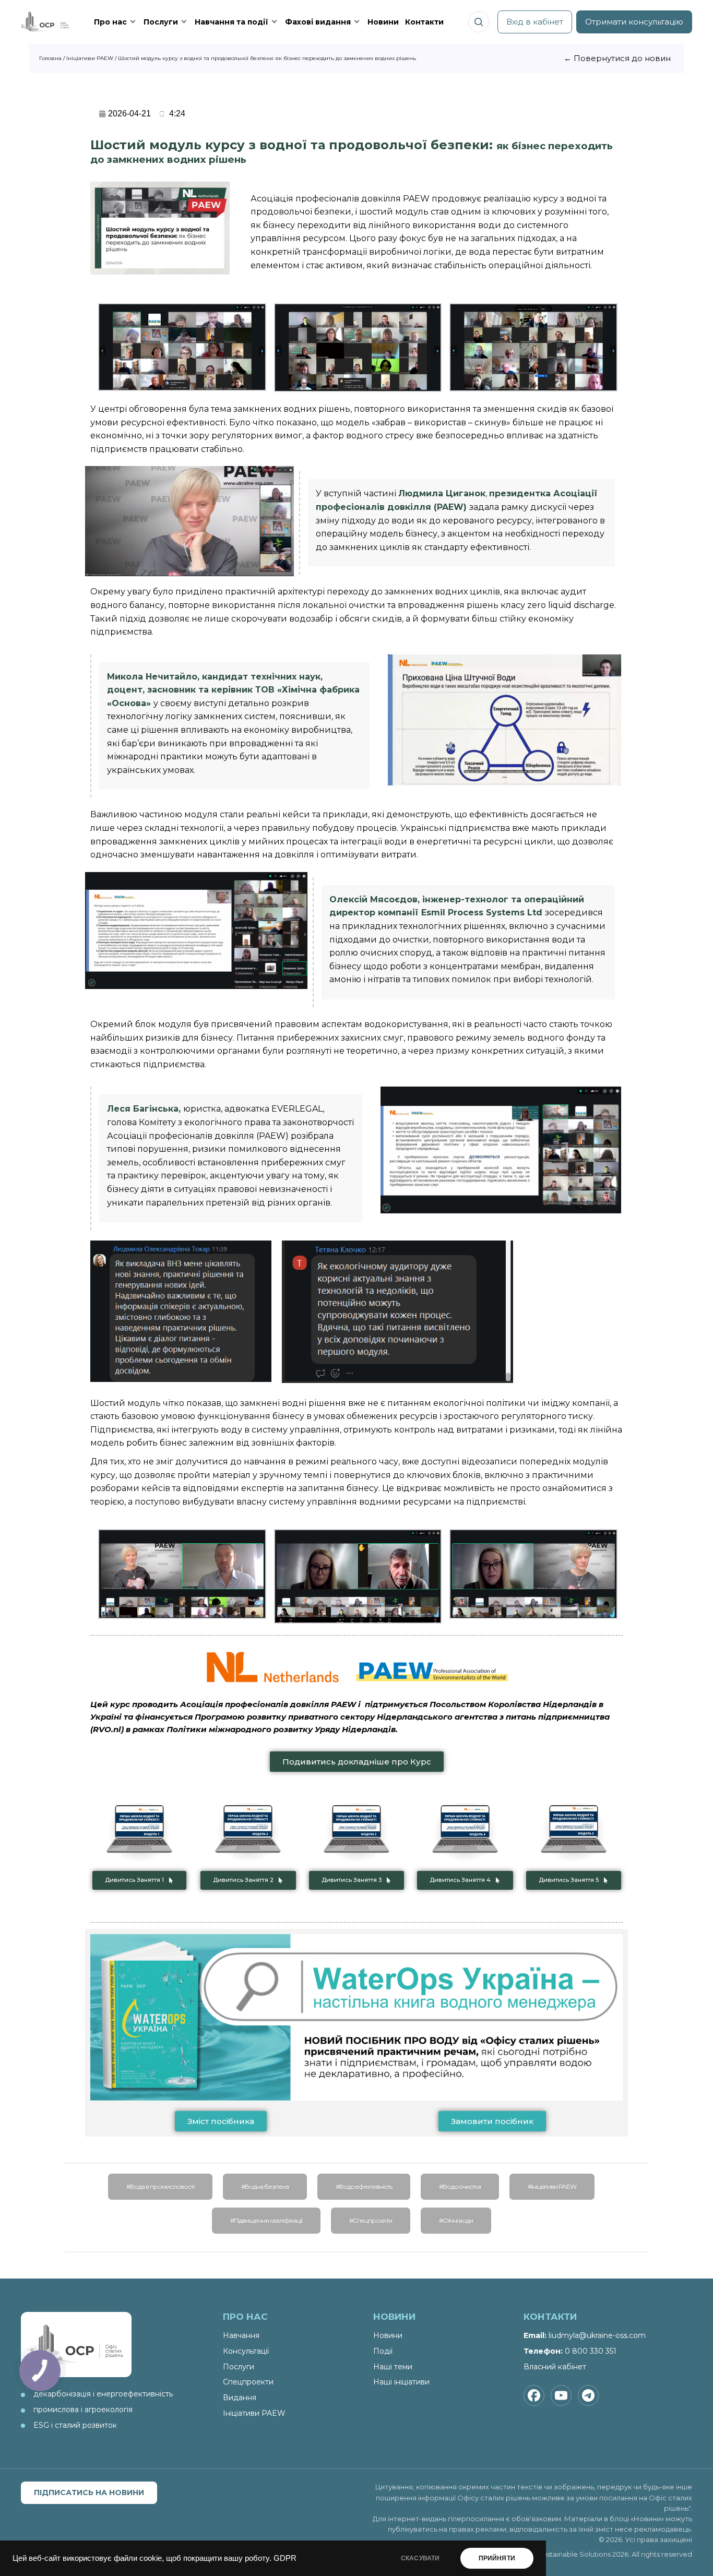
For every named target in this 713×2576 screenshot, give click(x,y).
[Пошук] (479, 22)
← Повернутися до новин (617, 58)
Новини (383, 22)
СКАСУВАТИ (420, 2558)
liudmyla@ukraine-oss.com (597, 2335)
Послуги (161, 22)
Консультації (246, 2351)
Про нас (110, 22)
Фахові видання (318, 22)
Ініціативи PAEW (254, 2413)
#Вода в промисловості (160, 2186)
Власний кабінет (555, 2367)
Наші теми (393, 2367)
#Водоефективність (364, 2186)
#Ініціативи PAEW (552, 2186)
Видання (240, 2398)
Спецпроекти (248, 2382)
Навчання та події (231, 22)
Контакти (424, 22)
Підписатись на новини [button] (89, 2492)
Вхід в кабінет (535, 22)
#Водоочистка (460, 2186)
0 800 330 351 (591, 2351)
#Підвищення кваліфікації (266, 2220)
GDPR (285, 2558)
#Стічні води (456, 2220)
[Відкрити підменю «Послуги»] (184, 22)
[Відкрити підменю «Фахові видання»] (357, 22)
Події (383, 2351)
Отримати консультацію (634, 22)
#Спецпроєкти (371, 2220)
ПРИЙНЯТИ (497, 2558)
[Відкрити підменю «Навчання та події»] (275, 22)
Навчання (241, 2335)
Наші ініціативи (401, 2382)
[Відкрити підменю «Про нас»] (133, 22)
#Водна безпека (265, 2186)
